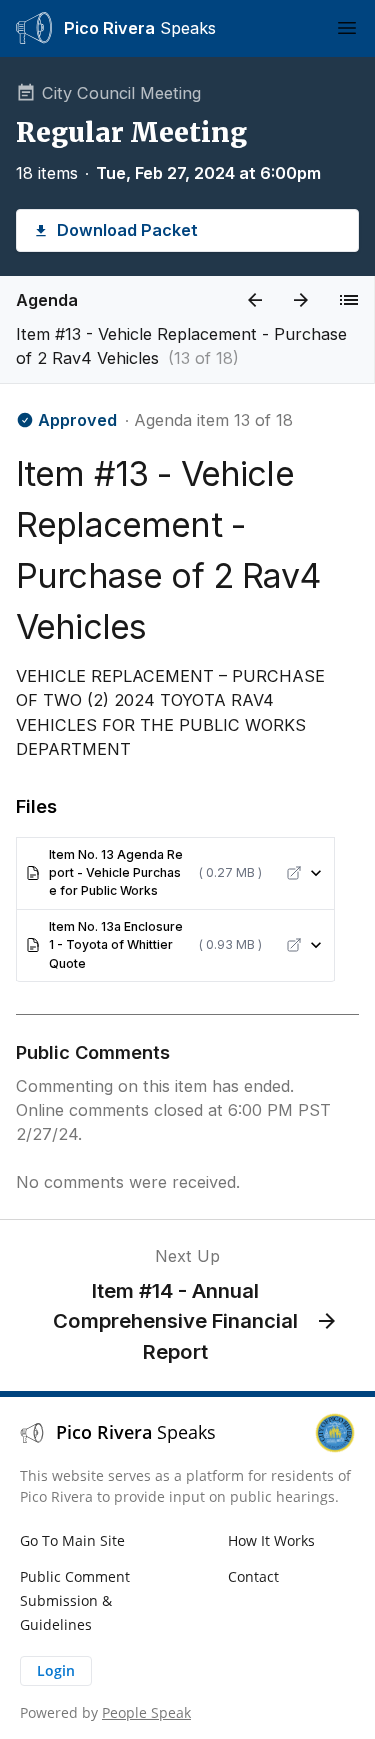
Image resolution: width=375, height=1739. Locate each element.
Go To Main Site (72, 1540)
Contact (253, 1576)
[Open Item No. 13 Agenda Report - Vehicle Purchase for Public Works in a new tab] (294, 873)
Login (56, 1670)
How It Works (271, 1540)
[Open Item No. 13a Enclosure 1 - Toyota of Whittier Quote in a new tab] (294, 945)
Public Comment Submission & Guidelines (75, 1600)
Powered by (105, 1712)
